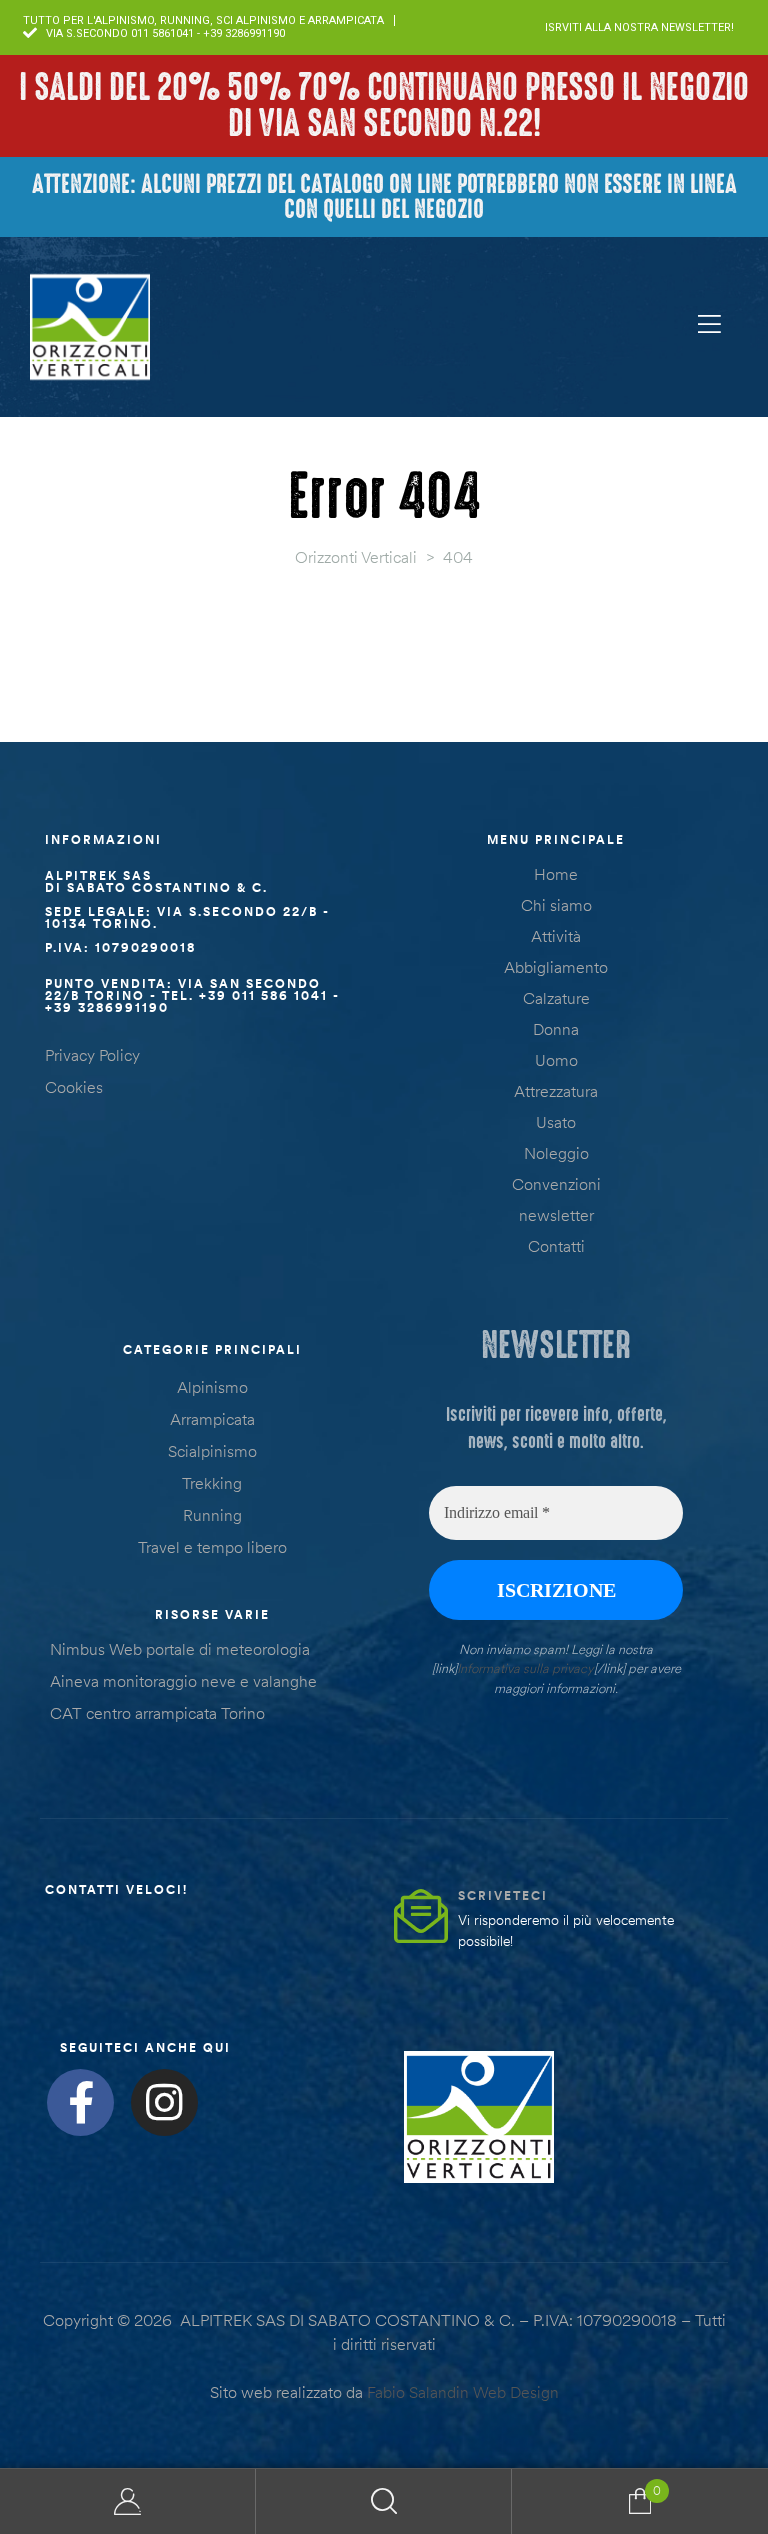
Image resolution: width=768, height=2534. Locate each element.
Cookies (74, 1087)
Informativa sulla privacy (525, 1668)
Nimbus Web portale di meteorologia (180, 1649)
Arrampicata (212, 1419)
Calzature (556, 998)
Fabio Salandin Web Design (463, 2392)
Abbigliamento (556, 967)
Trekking (212, 1483)
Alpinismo (212, 1387)
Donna (556, 1029)
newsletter (556, 1215)
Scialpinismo (212, 1451)
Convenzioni (556, 1184)
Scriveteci (503, 1895)
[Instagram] (164, 2102)
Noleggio (556, 1153)
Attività (556, 936)
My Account (128, 2501)
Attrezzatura (556, 1091)
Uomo (556, 1060)
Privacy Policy (92, 1055)
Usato (556, 1122)
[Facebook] (80, 2102)
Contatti (556, 1246)
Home (556, 874)
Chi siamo (556, 905)
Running (212, 1515)
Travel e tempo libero (212, 1547)
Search (384, 2501)
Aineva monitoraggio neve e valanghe (183, 1681)
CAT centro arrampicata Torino (157, 1713)
